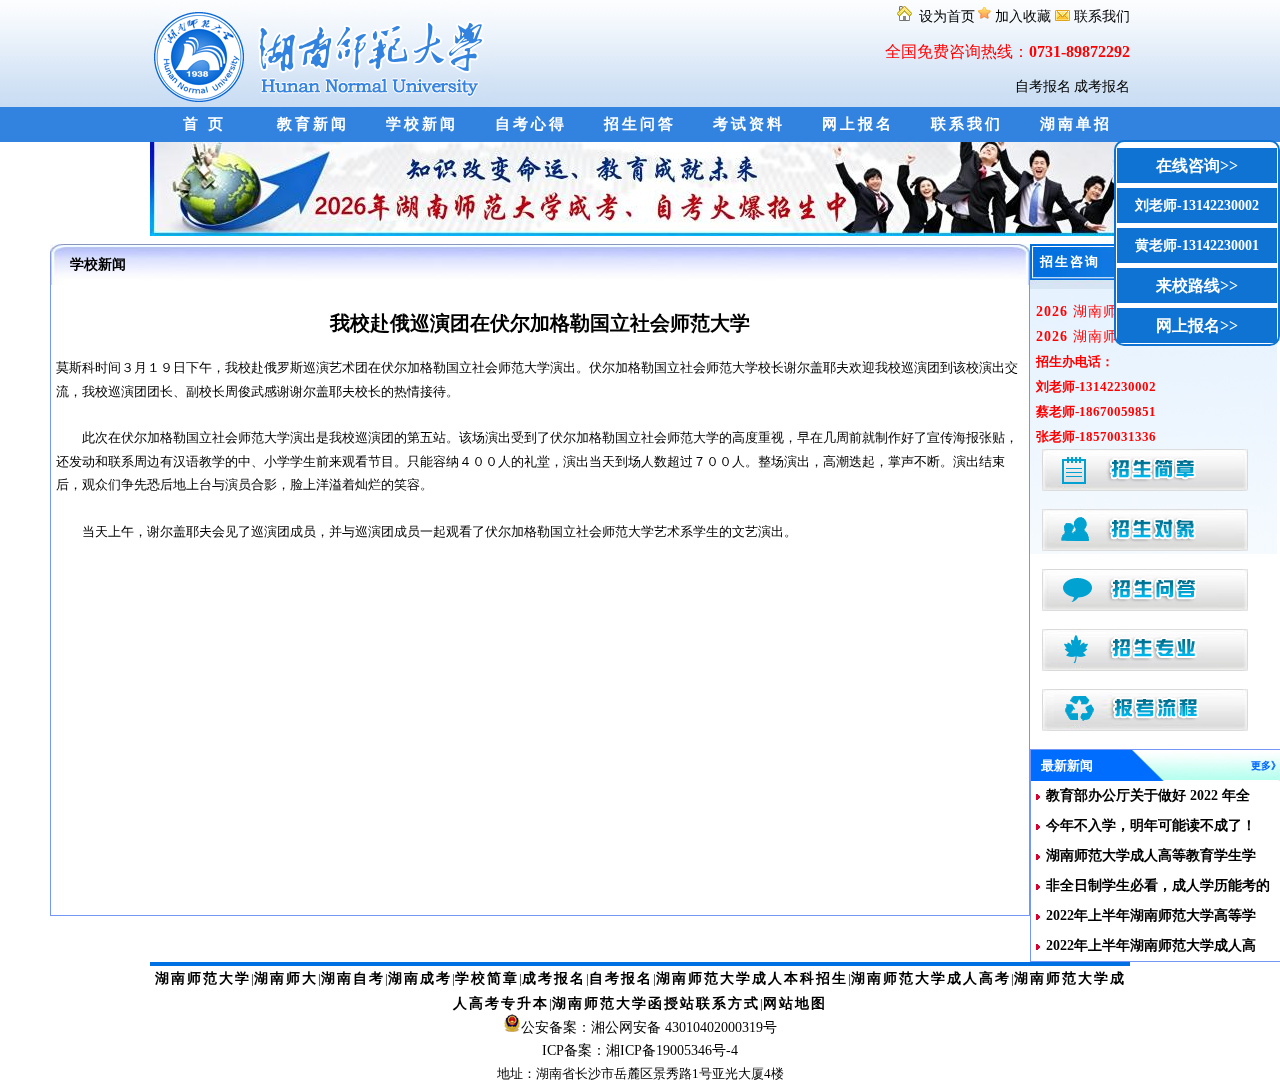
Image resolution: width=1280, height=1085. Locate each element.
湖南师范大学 (203, 978)
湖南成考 (420, 978)
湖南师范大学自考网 (322, 53)
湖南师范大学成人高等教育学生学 (1151, 855)
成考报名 (1102, 86)
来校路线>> (1197, 285)
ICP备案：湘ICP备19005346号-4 (640, 1050)
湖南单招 (1076, 124)
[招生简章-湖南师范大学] (640, 231)
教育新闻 (313, 124)
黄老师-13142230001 (1197, 245)
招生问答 (640, 124)
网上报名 (858, 124)
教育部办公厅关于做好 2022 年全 (1148, 795)
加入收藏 (1023, 16)
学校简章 (487, 978)
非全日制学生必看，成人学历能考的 (1158, 885)
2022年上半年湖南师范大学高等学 (1151, 915)
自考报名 (1043, 86)
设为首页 (945, 16)
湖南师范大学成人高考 (931, 978)
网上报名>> (1197, 325)
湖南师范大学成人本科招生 (752, 978)
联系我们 (1100, 16)
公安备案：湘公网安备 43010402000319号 (649, 1027)
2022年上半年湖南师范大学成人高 (1151, 945)
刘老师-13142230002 (1197, 205)
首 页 (204, 124)
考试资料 (749, 124)
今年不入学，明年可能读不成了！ (1151, 825)
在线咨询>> (1197, 165)
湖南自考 (353, 978)
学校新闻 (422, 124)
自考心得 (531, 124)
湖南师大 (286, 978)
